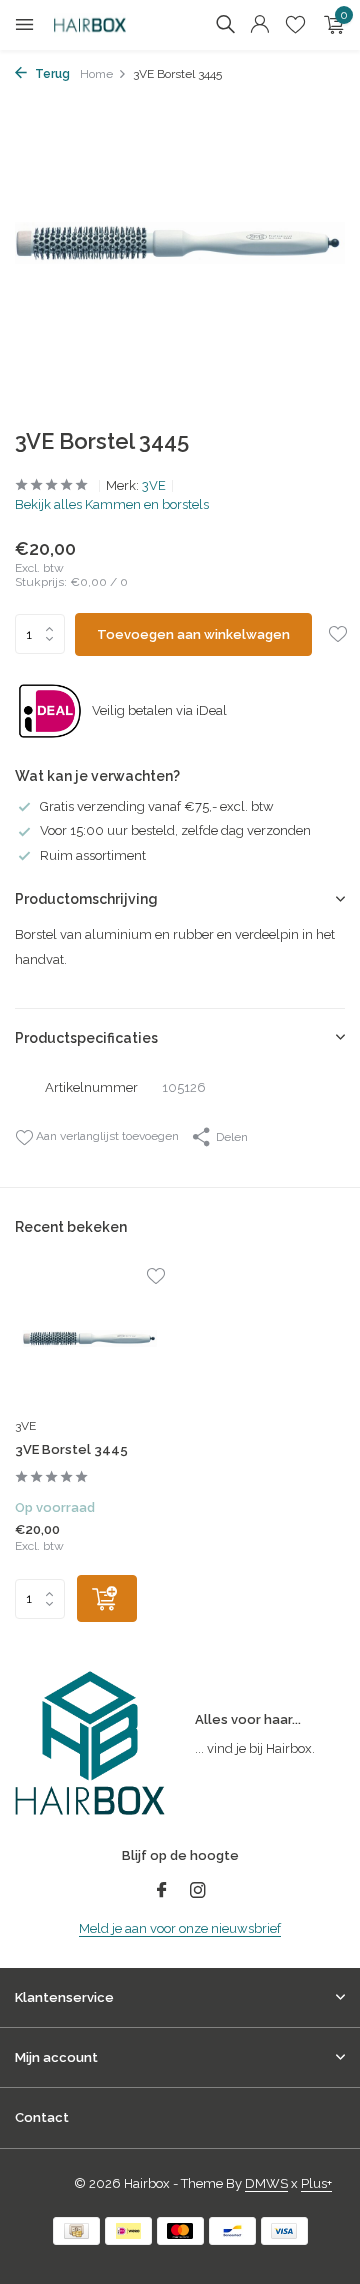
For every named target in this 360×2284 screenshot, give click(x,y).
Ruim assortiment (93, 855)
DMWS (266, 2183)
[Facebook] (162, 1892)
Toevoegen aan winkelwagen (193, 634)
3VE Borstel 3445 (71, 1449)
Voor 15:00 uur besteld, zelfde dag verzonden (175, 830)
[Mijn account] (259, 25)
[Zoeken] (225, 24)
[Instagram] (198, 1892)
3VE (154, 485)
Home (96, 74)
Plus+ (316, 2183)
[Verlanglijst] (295, 25)
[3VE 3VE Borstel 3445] (90, 1338)
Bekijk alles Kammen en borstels (112, 504)
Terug (51, 74)
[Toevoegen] (107, 1598)
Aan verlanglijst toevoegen (106, 1136)
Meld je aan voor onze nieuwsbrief (180, 1928)
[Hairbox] (105, 25)
